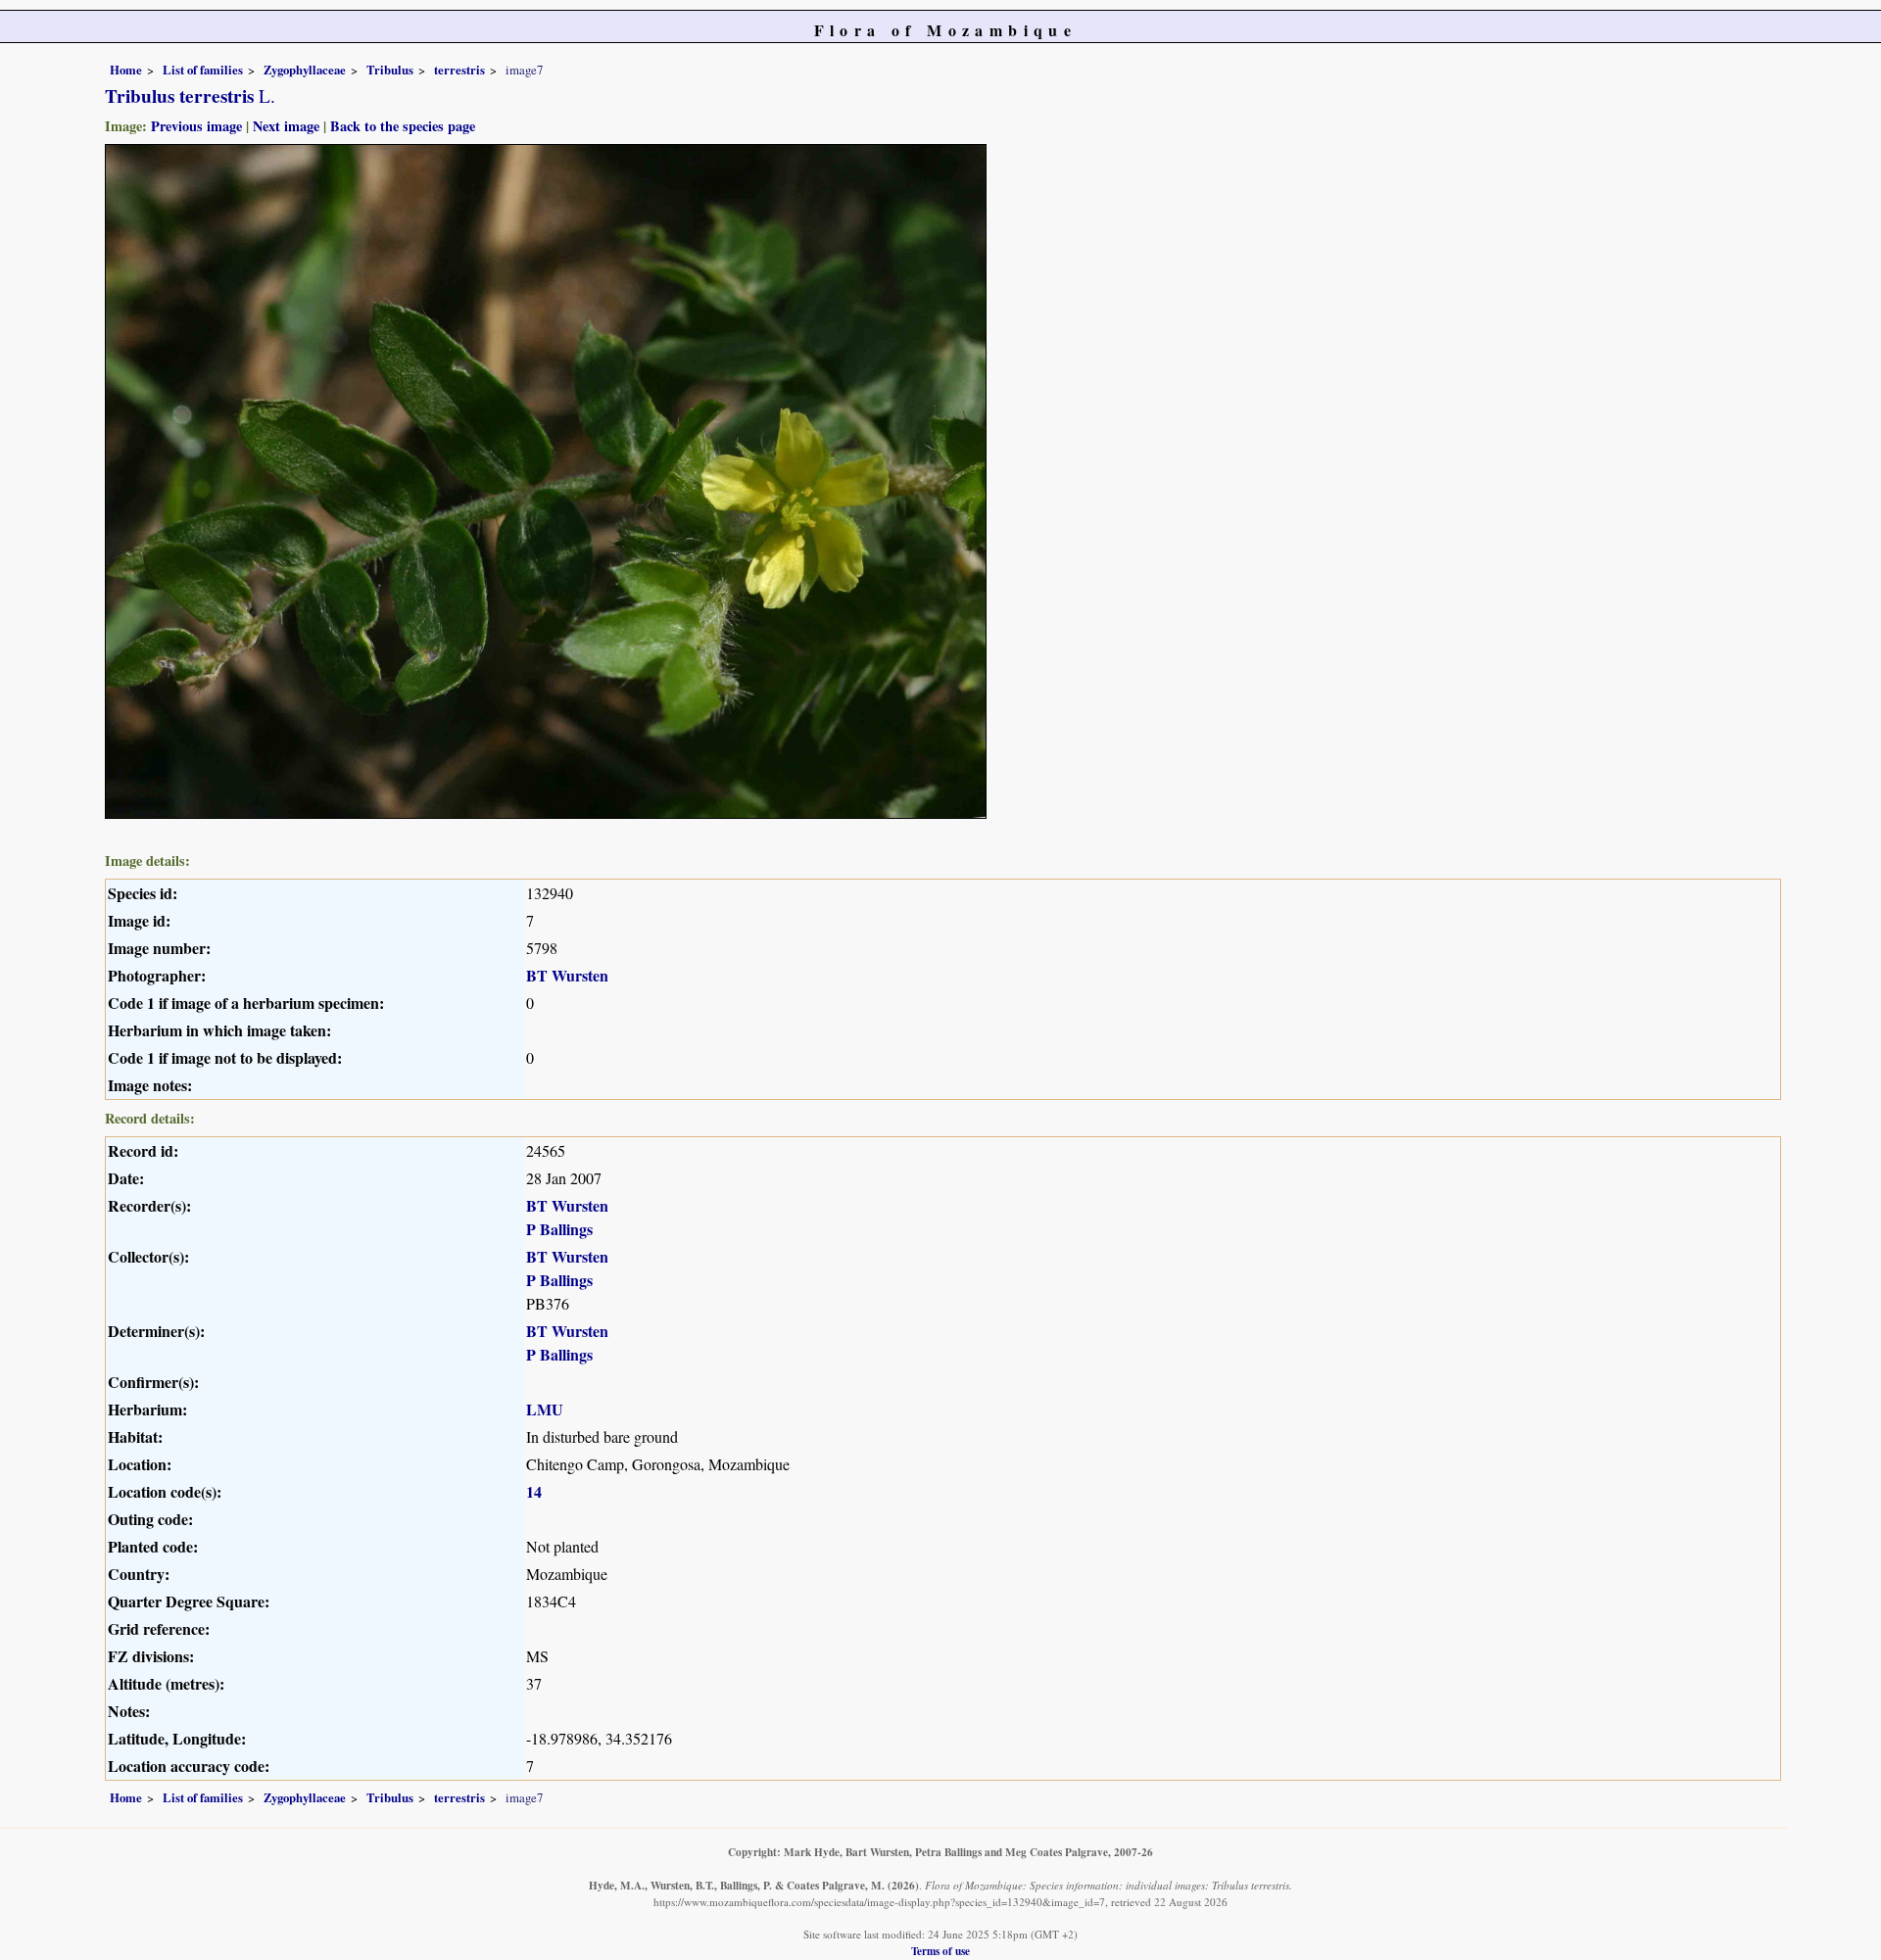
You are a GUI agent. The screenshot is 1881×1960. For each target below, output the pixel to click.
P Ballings (559, 1229)
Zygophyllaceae (305, 70)
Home (126, 70)
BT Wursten (567, 975)
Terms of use (940, 1951)
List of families (203, 70)
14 (534, 1491)
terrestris (459, 70)
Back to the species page (403, 126)
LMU (545, 1409)
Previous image (196, 126)
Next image (286, 126)
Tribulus (390, 70)
